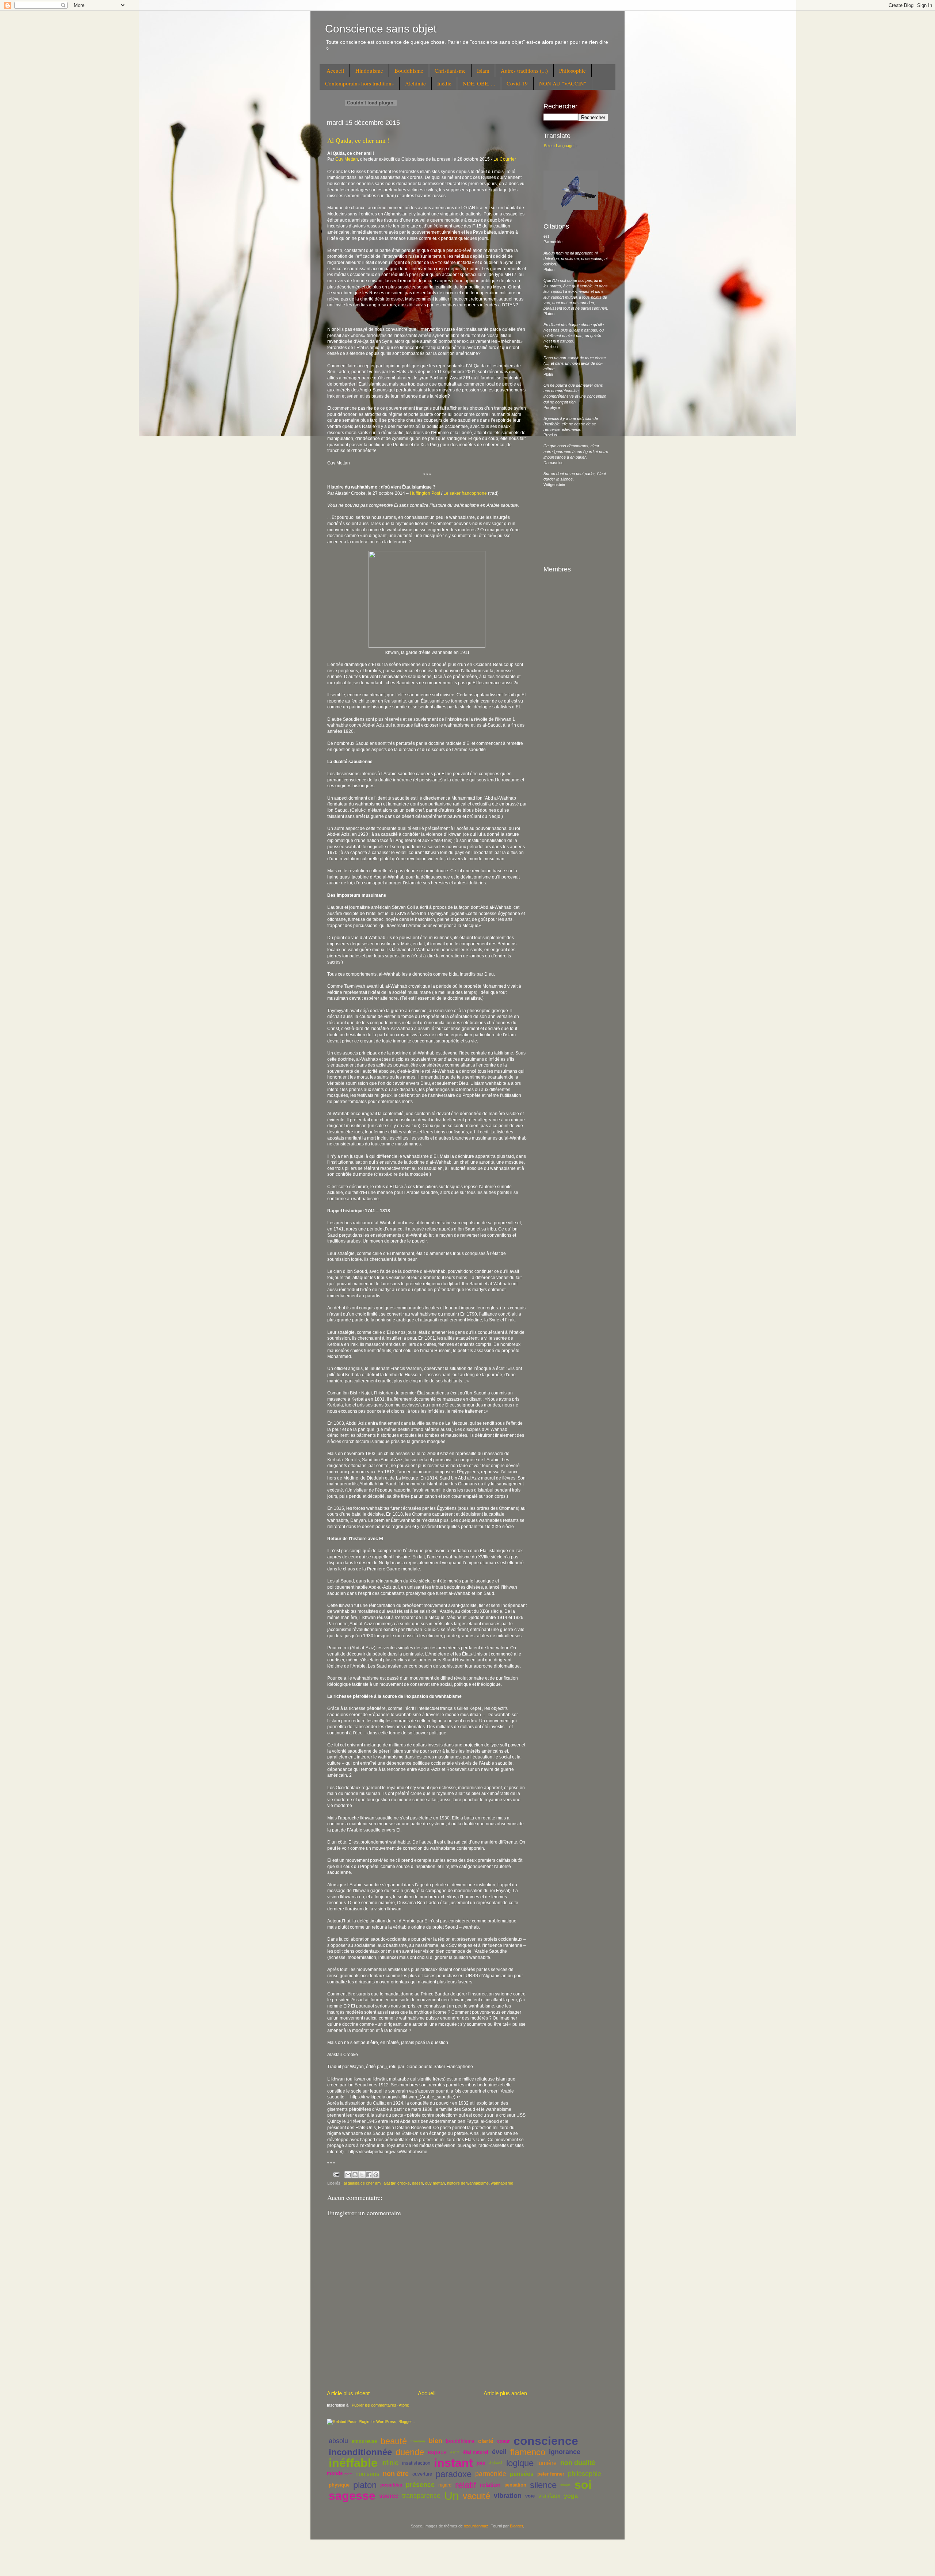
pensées (522, 2474)
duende (410, 2452)
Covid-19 (517, 83)
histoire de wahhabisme (468, 2183)
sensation (515, 2485)
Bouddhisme (409, 70)
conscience (546, 2441)
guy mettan (435, 2183)
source (389, 2496)
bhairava (418, 2441)
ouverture (422, 2474)
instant (453, 2463)
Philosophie (573, 70)
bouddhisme (460, 2441)
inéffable (353, 2463)
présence (420, 2485)
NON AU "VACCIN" (563, 83)
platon (365, 2485)
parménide (491, 2474)
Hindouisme (369, 70)
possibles (391, 2485)
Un (452, 2496)
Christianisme (450, 70)
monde (335, 2473)
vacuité (476, 2496)
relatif (466, 2485)
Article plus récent (348, 2393)
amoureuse (364, 2441)
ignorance (565, 2452)
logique (520, 2463)
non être (396, 2474)
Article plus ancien (505, 2393)
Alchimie (415, 83)
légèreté (496, 2463)
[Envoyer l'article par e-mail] (336, 2174)
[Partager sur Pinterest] (376, 2175)
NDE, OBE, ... (479, 83)
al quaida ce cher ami (362, 2183)
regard (445, 2485)
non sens (367, 2474)
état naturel (476, 2452)
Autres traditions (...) (524, 70)
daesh (417, 2183)
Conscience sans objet (381, 29)
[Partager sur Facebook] (369, 2175)
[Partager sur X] (362, 2175)
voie (530, 2496)
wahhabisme (502, 2183)
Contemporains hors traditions (359, 83)
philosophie (585, 2474)
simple (566, 2485)
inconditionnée (360, 2452)
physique (339, 2485)
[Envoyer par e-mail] (348, 2175)
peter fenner (551, 2474)
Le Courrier (505, 159)
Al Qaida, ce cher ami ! (358, 140)
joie (481, 2463)
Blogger (516, 2526)
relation (490, 2485)
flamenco (528, 2452)
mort (348, 2474)
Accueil (335, 70)
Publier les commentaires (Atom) (381, 2405)
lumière (547, 2463)
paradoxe (454, 2474)
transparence (421, 2496)
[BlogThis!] (355, 2175)
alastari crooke (397, 2183)
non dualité (578, 2463)
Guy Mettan (347, 159)
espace (437, 2452)
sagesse (352, 2496)
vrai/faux (549, 2496)
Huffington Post (425, 493)
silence (543, 2485)
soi (583, 2485)
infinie (390, 2463)
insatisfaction (416, 2463)
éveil (499, 2452)
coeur (503, 2441)
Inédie (444, 83)
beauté (394, 2441)
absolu (338, 2441)
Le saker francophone (465, 493)
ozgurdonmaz (476, 2526)
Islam (483, 70)
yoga (571, 2496)
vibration (508, 2496)
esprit (455, 2452)
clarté (486, 2441)
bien (436, 2441)
